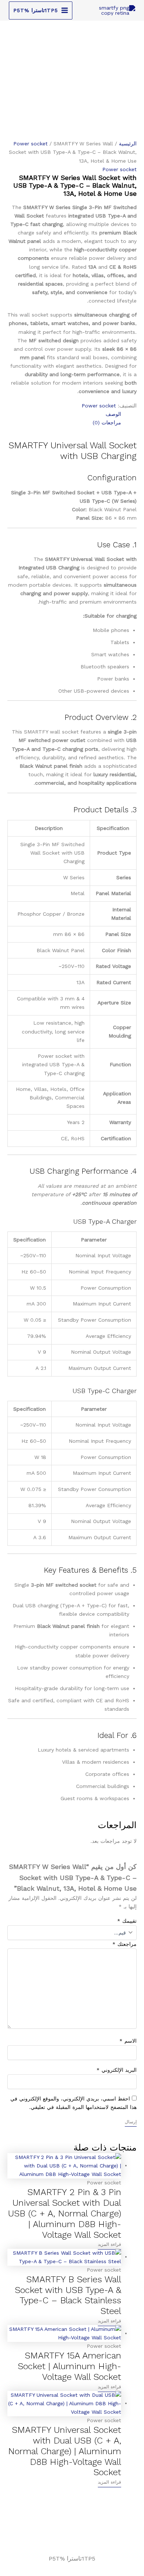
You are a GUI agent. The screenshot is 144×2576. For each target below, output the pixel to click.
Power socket (30, 144)
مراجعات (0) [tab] (107, 423)
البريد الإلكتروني (116, 2070)
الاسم (128, 2041)
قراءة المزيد (109, 2244)
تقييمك (127, 1921)
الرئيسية (128, 144)
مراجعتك (124, 1944)
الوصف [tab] (113, 414)
